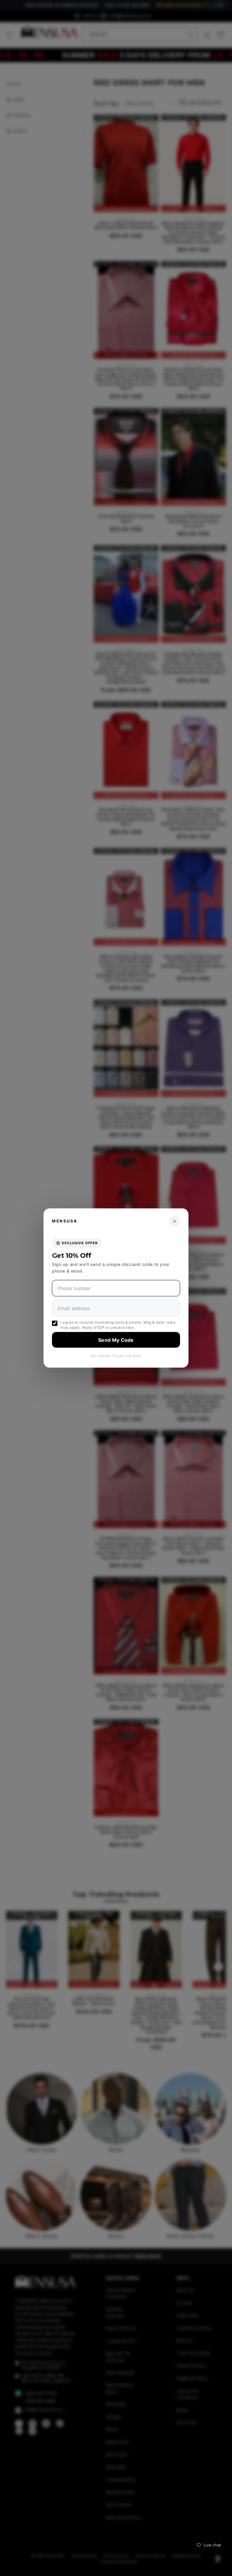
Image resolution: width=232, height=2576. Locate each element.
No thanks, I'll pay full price (116, 1355)
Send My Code (116, 1340)
